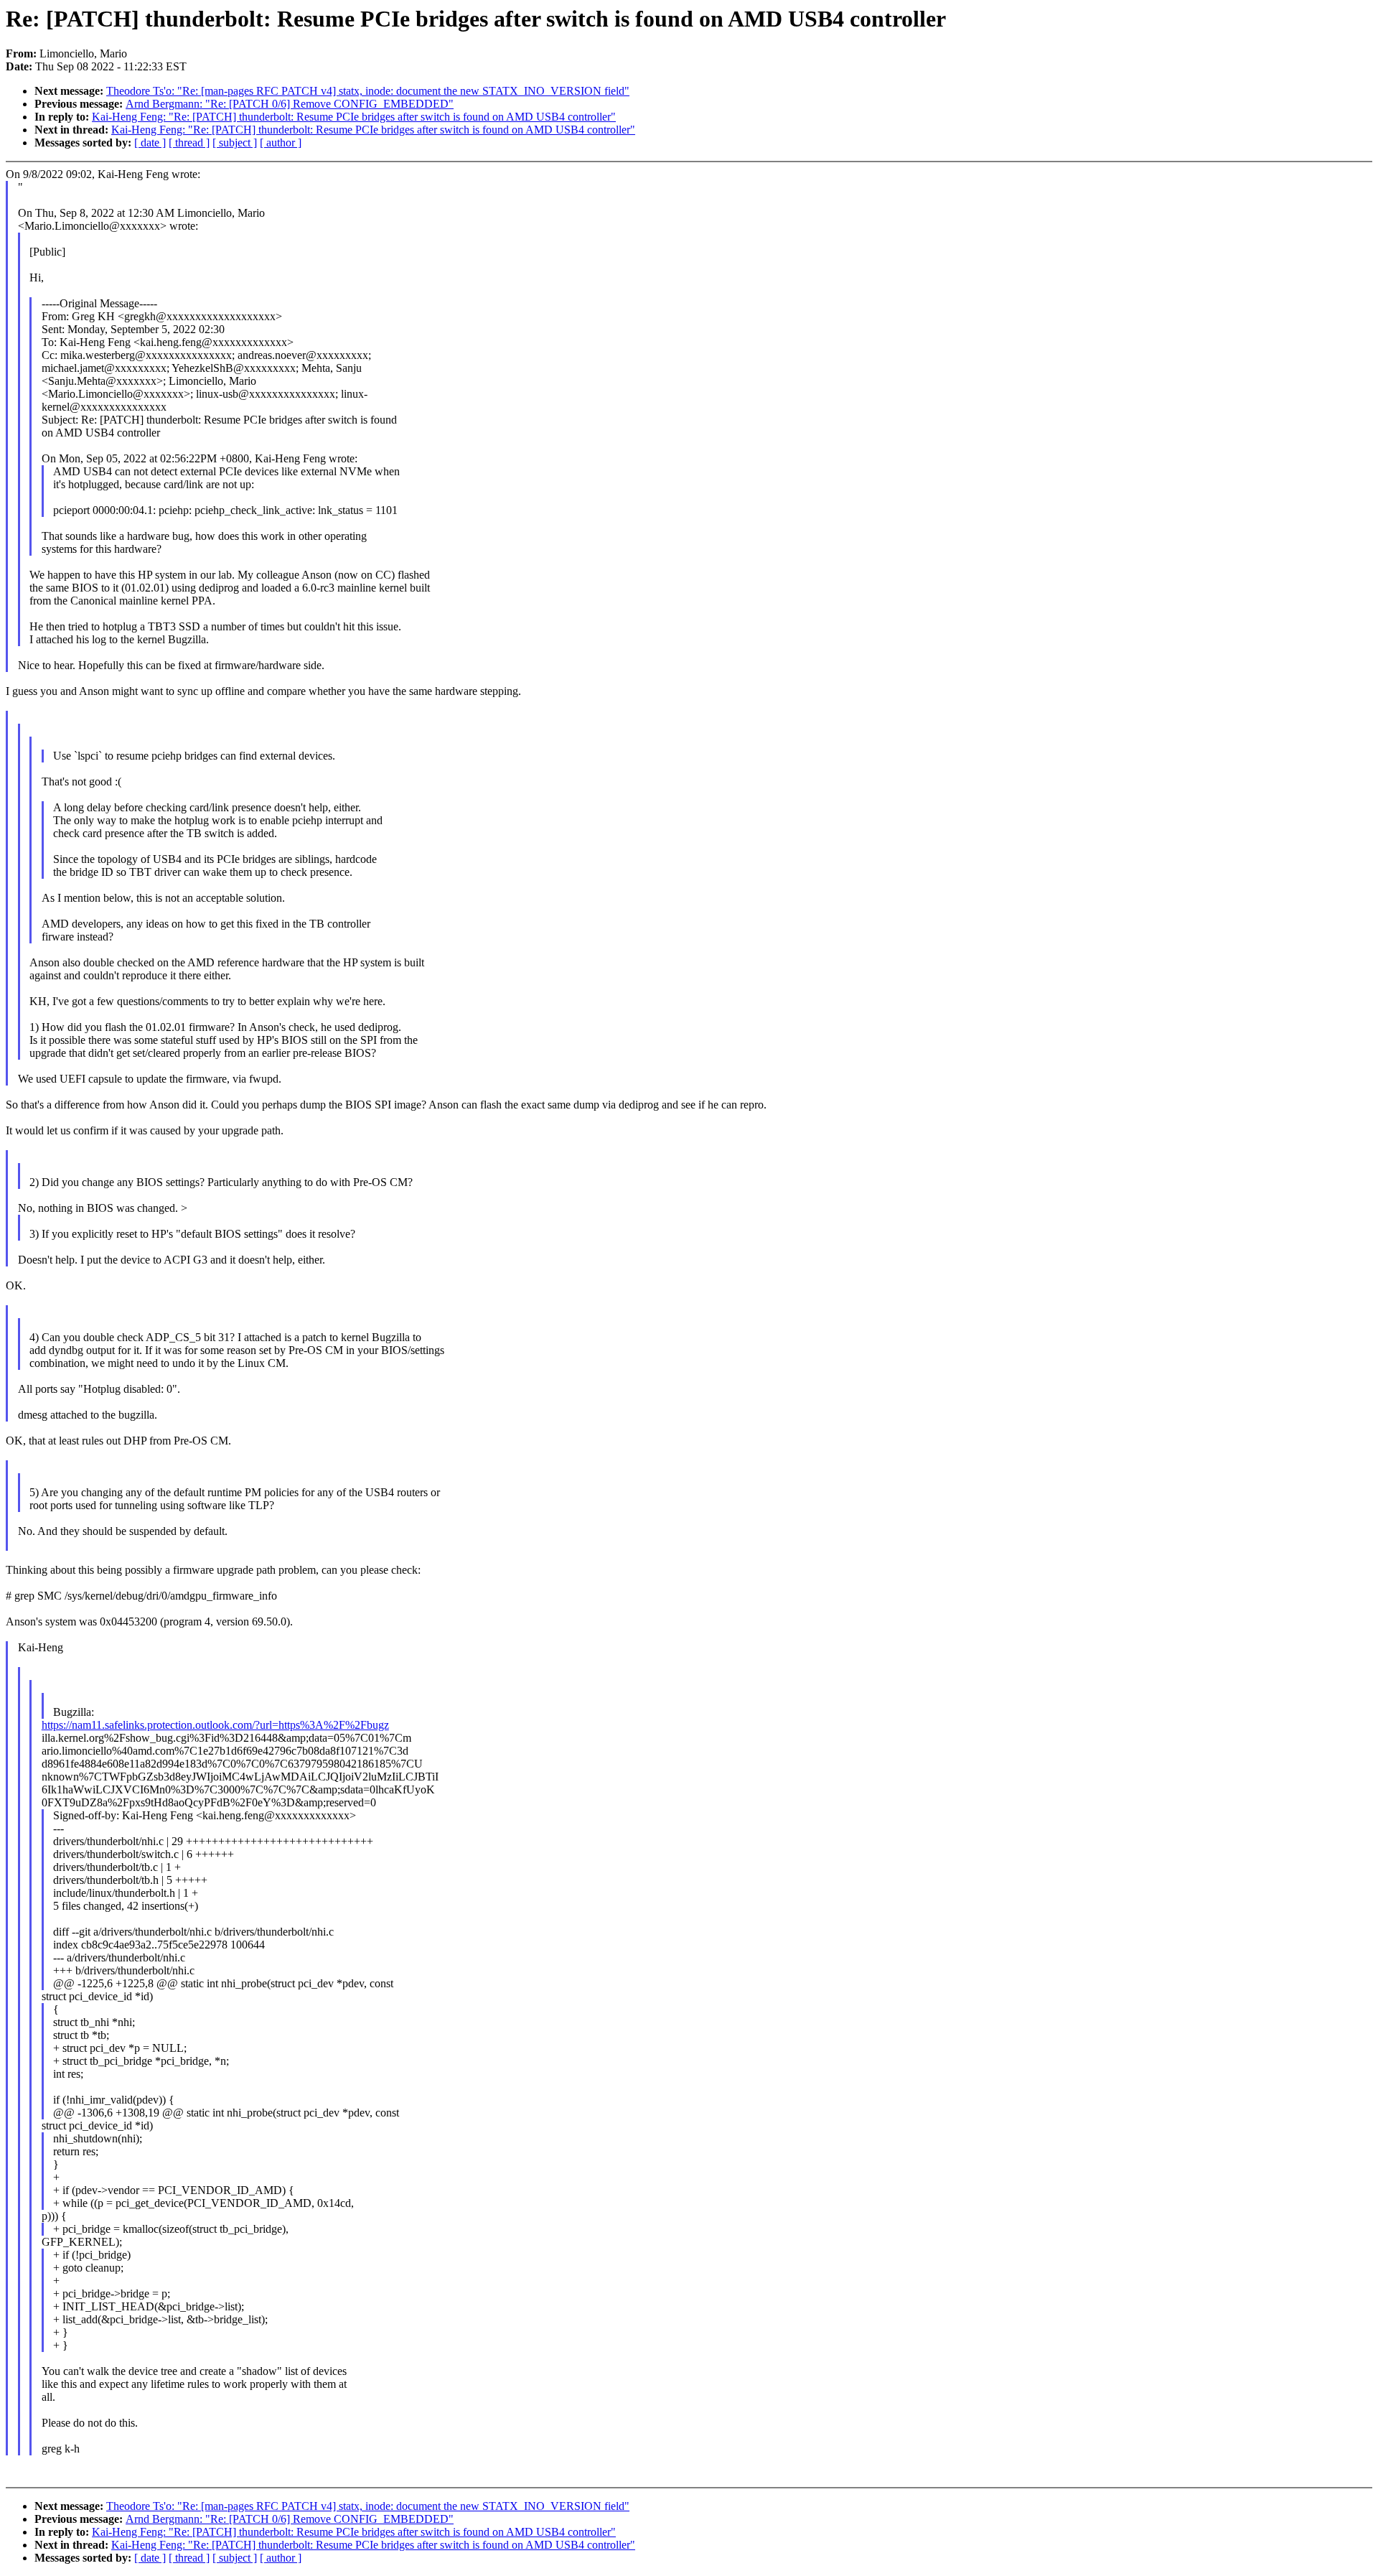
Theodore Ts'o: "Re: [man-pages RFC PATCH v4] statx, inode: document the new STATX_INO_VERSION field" (368, 91)
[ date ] (150, 143)
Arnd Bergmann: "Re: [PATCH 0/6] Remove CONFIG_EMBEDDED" (290, 104)
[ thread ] (189, 143)
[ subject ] (235, 143)
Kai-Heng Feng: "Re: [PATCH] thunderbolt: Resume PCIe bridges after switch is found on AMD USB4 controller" (354, 117)
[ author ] (281, 143)
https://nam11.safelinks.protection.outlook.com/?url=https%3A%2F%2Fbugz (215, 1725)
